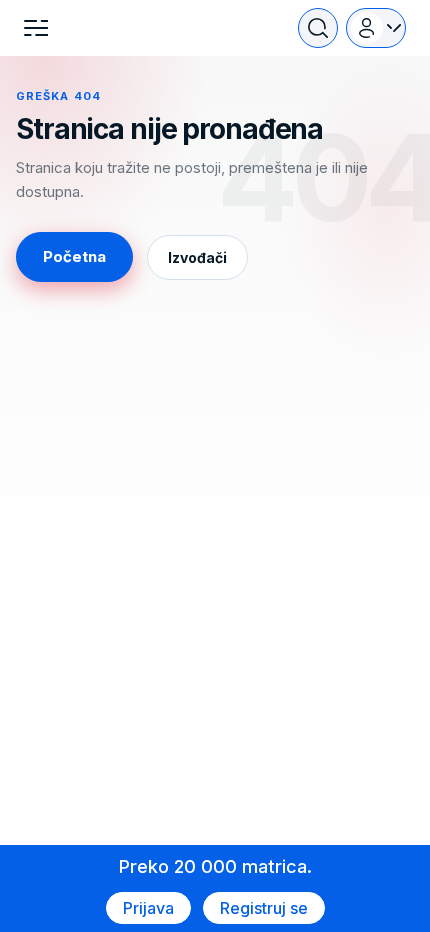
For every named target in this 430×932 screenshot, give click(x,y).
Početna (74, 256)
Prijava (148, 908)
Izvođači (197, 257)
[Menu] (36, 28)
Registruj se (264, 908)
